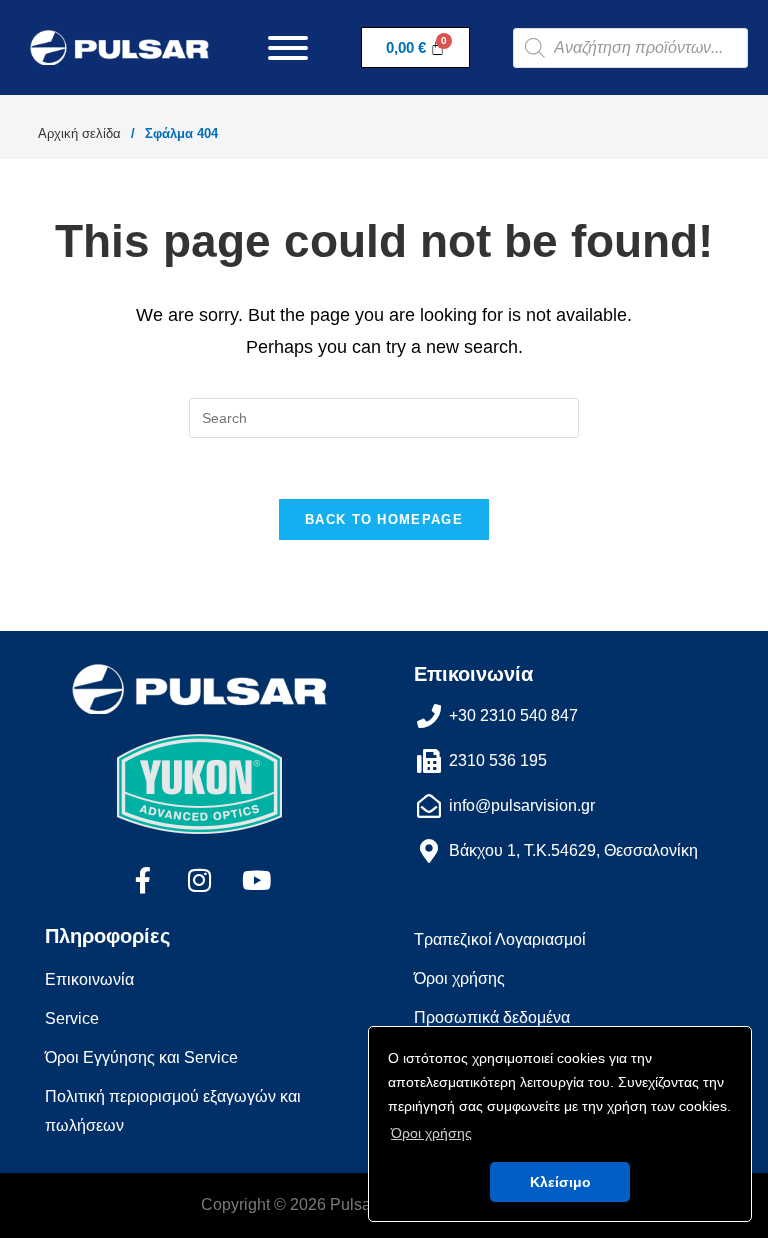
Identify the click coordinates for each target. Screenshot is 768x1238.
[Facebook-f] (143, 880)
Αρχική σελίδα (79, 133)
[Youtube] (257, 880)
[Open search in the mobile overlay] (630, 48)
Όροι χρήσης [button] (431, 1133)
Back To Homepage (384, 519)
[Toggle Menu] (288, 48)
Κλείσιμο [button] (560, 1182)
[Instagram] (200, 880)
